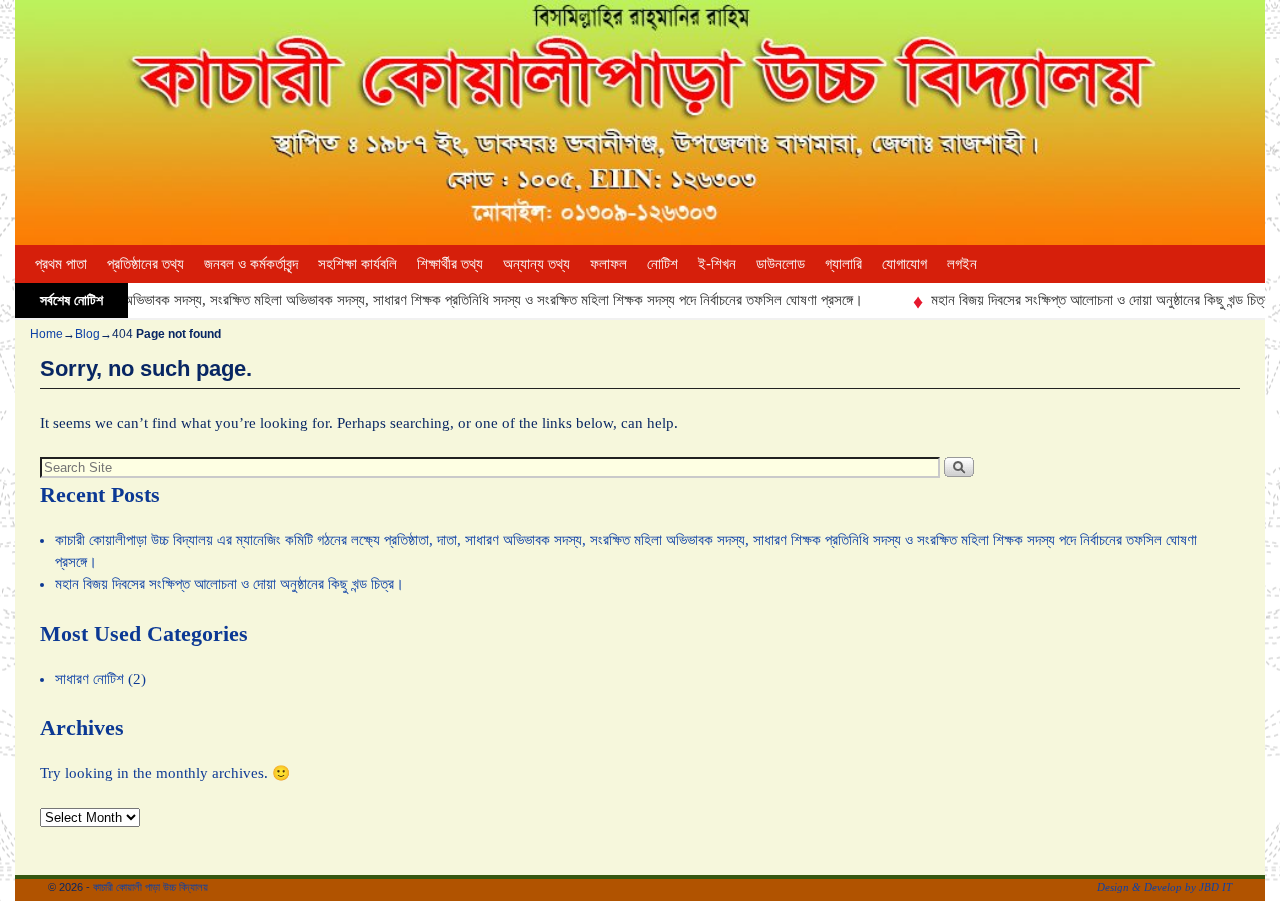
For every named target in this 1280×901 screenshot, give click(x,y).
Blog (87, 334)
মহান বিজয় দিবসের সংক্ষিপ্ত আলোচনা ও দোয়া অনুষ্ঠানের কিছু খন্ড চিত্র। (1088, 300)
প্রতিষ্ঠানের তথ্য (145, 264)
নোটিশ (662, 264)
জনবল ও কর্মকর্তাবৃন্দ (251, 264)
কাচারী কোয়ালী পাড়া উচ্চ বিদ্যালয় (150, 887)
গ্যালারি (843, 264)
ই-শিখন (717, 264)
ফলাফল (608, 264)
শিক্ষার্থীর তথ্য (450, 264)
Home (46, 334)
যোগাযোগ (904, 264)
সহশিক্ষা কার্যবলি (357, 264)
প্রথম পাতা (61, 264)
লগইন (962, 264)
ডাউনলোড (780, 264)
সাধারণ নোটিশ (89, 679)
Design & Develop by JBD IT (1164, 887)
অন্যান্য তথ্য (536, 264)
